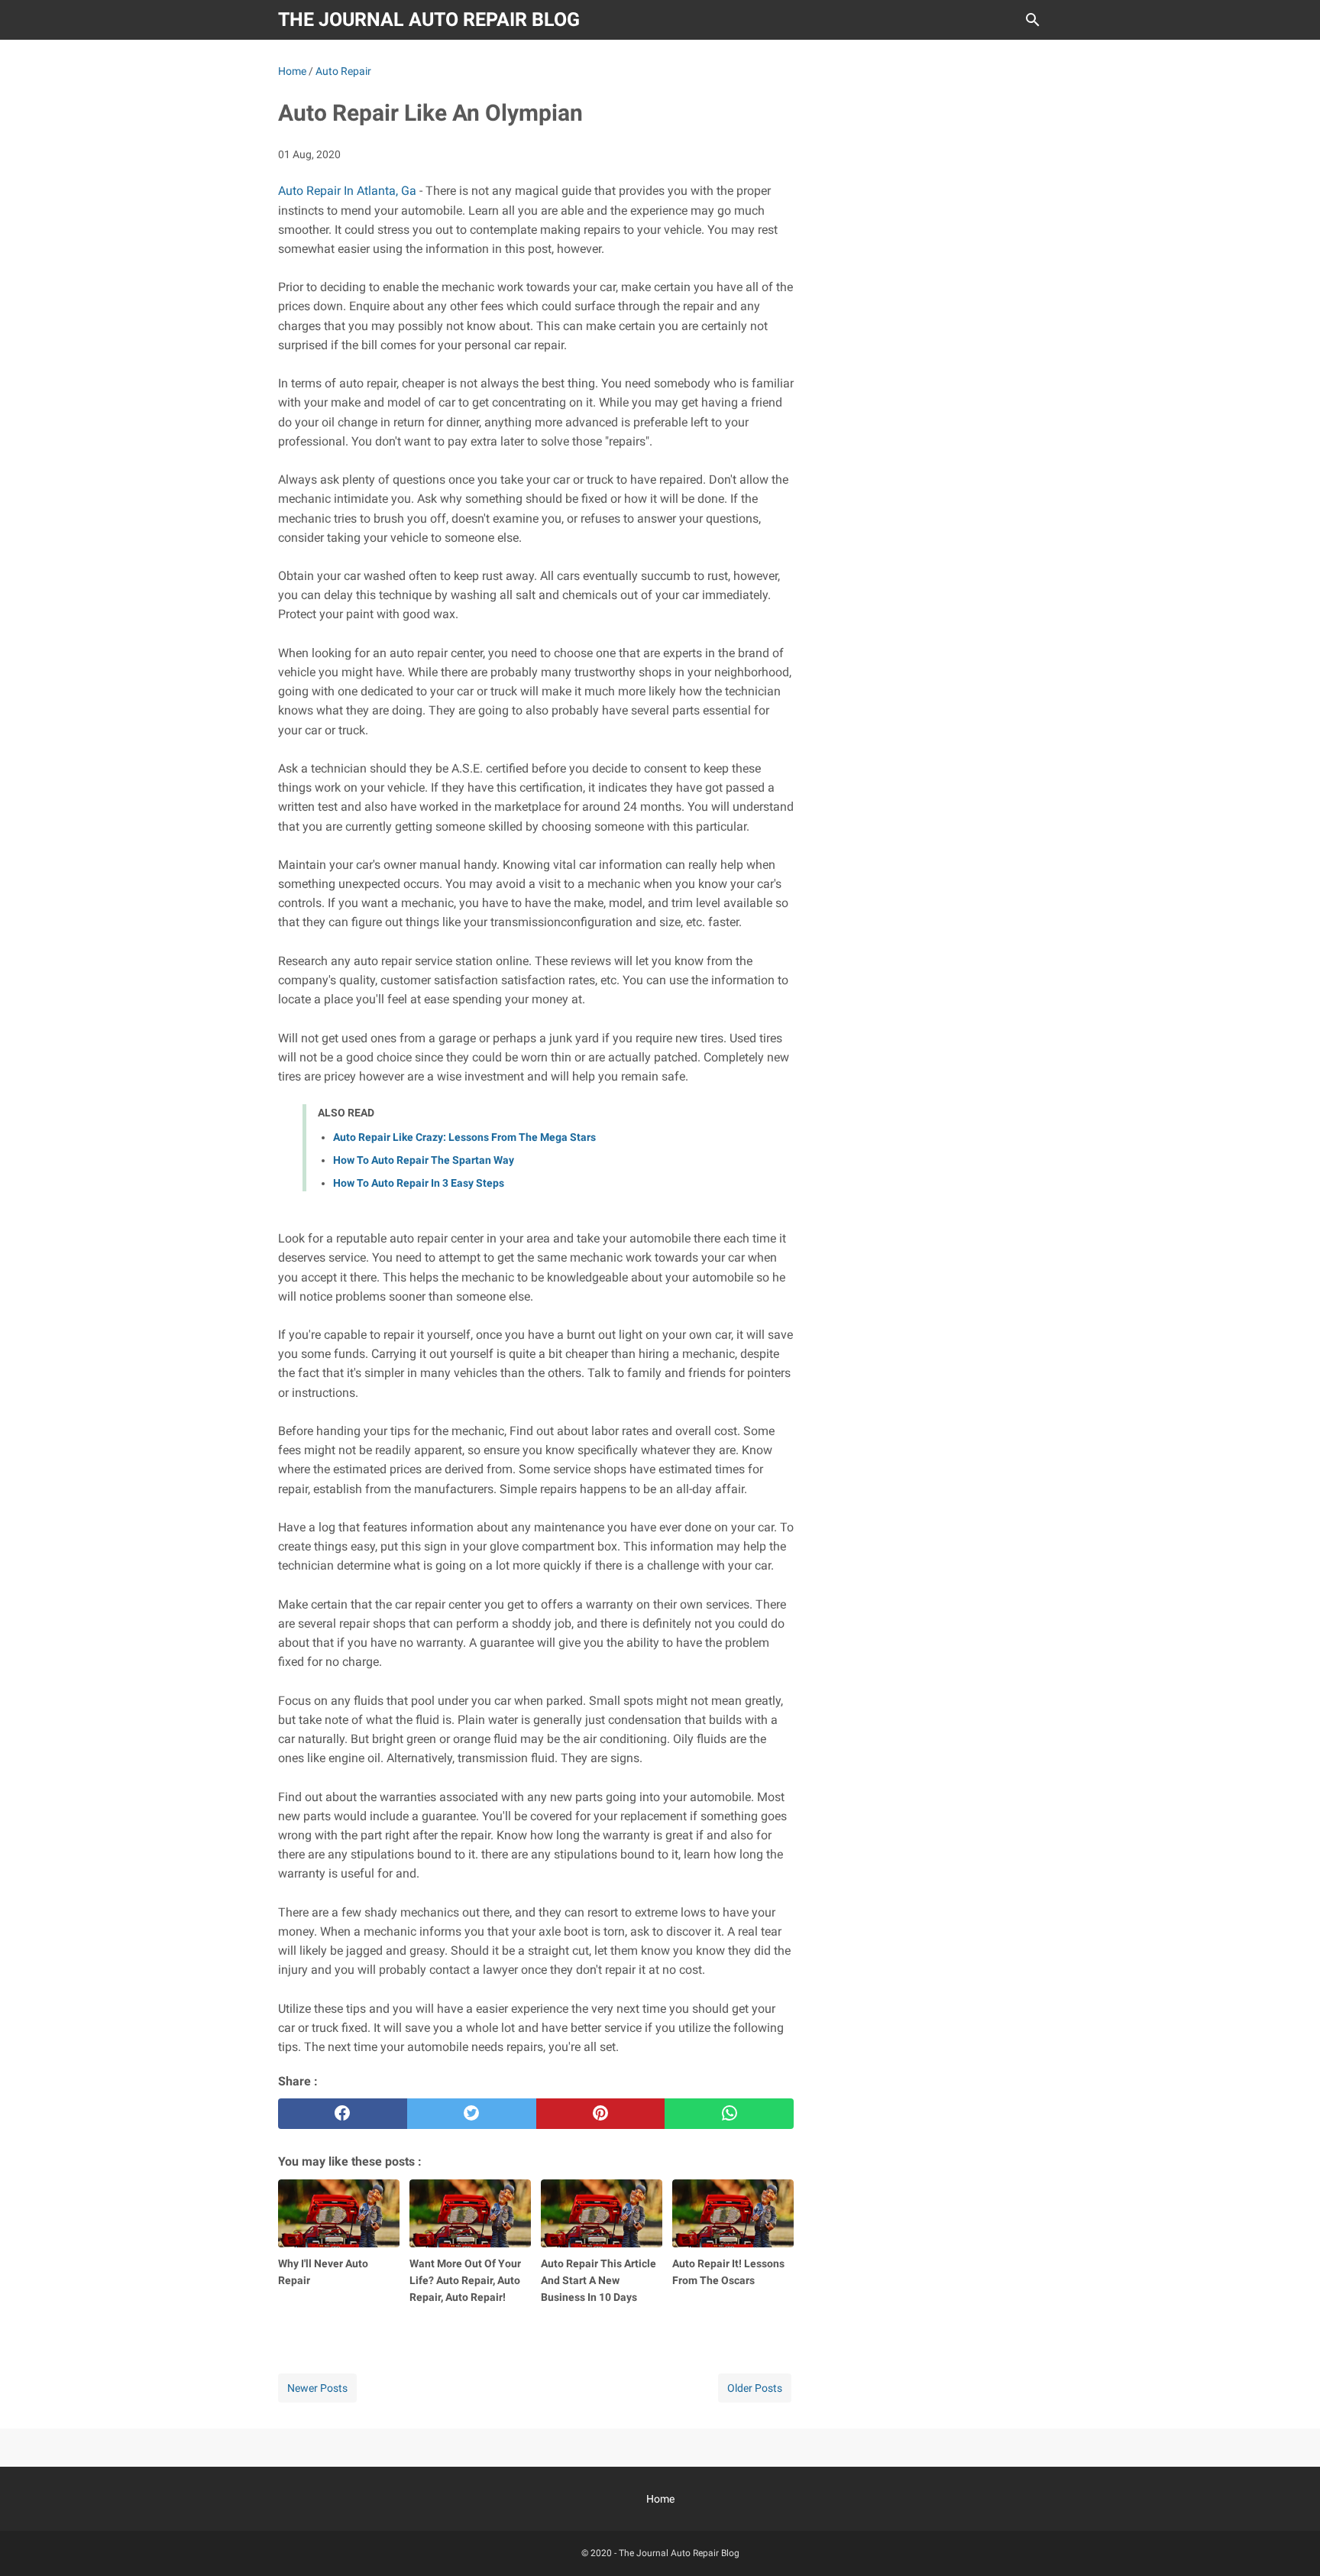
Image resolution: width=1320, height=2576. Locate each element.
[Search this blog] (1033, 20)
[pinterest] (601, 2114)
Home (660, 2499)
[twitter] (472, 2114)
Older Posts (755, 2388)
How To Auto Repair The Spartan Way (424, 1160)
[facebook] (343, 2114)
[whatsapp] (729, 2114)
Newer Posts (317, 2388)
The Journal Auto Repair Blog (429, 19)
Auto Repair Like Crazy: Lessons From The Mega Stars (464, 1137)
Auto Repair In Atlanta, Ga (347, 191)
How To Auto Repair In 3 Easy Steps (419, 1183)
